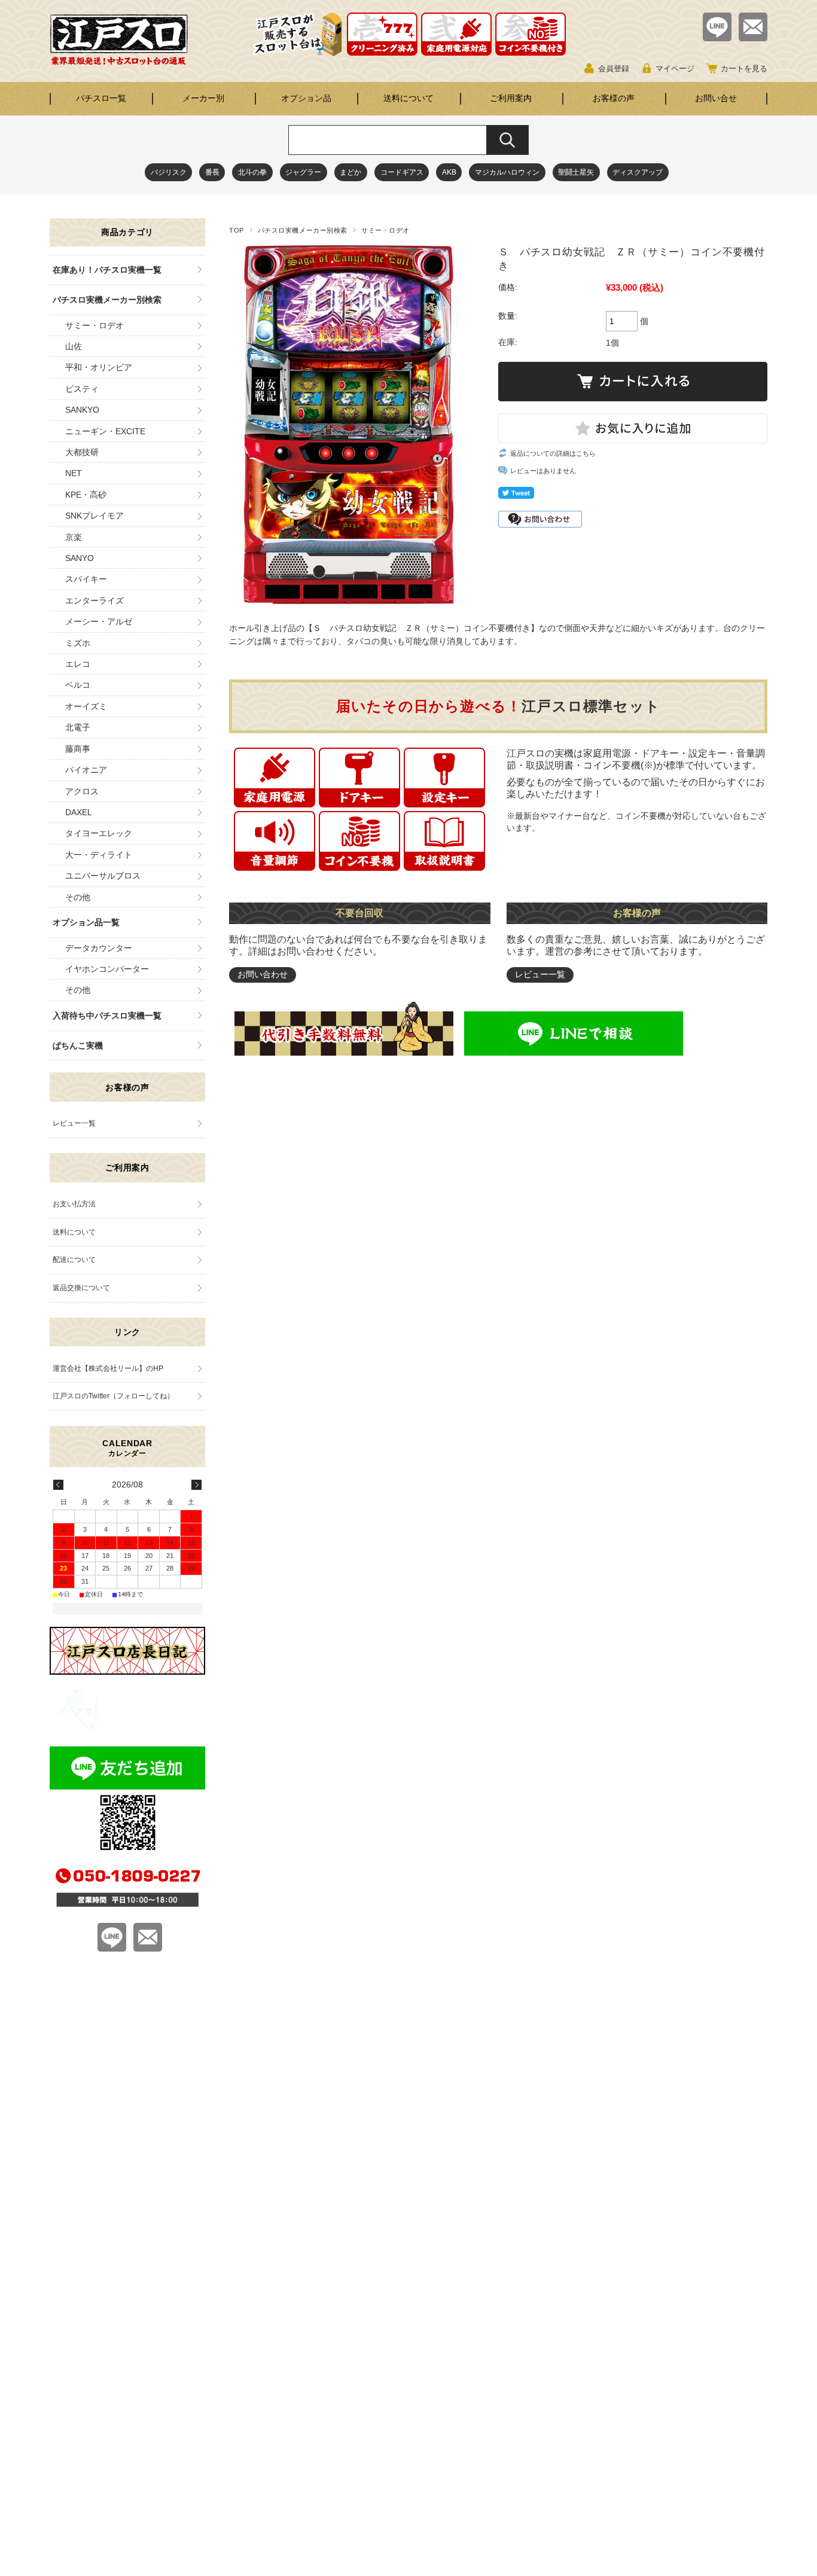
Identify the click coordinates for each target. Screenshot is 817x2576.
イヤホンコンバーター (107, 969)
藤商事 (78, 749)
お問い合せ (716, 98)
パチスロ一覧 (101, 98)
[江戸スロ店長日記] (127, 1671)
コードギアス (402, 172)
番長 (212, 172)
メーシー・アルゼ (99, 621)
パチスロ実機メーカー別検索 (303, 230)
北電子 (78, 727)
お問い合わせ (263, 974)
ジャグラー (303, 172)
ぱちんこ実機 (78, 1045)
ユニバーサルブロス (103, 876)
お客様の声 (614, 98)
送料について (408, 98)
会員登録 (614, 68)
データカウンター (99, 948)
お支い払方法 (74, 1204)
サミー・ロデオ (385, 230)
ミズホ (78, 643)
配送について (74, 1260)
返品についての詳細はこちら (553, 453)
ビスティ (82, 389)
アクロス (82, 791)
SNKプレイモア (94, 516)
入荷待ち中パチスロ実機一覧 (107, 1016)
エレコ (78, 664)
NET (74, 473)
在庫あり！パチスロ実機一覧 (107, 270)
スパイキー (86, 579)
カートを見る (744, 68)
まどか (350, 172)
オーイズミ (86, 706)
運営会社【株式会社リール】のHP (108, 1368)
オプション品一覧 (86, 922)
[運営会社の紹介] (127, 1728)
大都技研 (82, 452)
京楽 (74, 537)
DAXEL (79, 812)
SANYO (80, 558)
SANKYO (82, 410)
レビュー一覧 (540, 974)
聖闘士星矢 (576, 172)
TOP (237, 230)
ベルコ (78, 685)
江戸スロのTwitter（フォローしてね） (113, 1396)
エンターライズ (94, 600)
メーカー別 (203, 98)
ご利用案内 (511, 98)
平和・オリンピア (99, 367)
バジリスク (169, 172)
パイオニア (86, 770)
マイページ (675, 68)
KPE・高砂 (86, 495)
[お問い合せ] (753, 38)
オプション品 (306, 98)
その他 (78, 897)
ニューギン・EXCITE (105, 431)
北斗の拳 (252, 172)
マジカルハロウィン (507, 172)
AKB (449, 172)
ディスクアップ (638, 172)
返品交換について (81, 1288)
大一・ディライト (99, 855)
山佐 (74, 346)
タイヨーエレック (99, 833)
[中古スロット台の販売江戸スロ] (119, 62)
